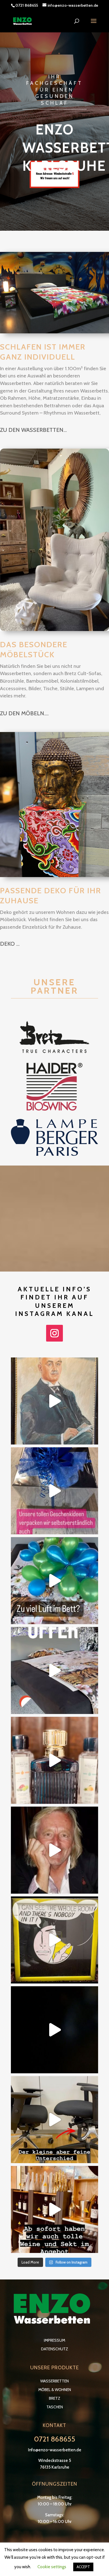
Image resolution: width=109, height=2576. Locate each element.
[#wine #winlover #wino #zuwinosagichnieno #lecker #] (54, 2209)
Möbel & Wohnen (55, 2390)
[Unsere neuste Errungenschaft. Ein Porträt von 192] (54, 1401)
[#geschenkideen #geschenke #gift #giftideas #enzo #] (54, 1491)
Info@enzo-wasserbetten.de (55, 2450)
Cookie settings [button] (52, 2567)
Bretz (55, 2398)
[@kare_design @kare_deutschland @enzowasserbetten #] (54, 1850)
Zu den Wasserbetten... (33, 430)
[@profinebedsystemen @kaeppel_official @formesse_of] (54, 1581)
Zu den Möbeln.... (24, 713)
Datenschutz (55, 2349)
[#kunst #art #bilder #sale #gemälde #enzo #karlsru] (54, 1940)
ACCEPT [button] (83, 2567)
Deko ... (10, 944)
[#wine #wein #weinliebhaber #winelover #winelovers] (54, 2030)
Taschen (55, 2407)
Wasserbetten (54, 2381)
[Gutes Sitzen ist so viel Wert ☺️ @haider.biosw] (54, 2120)
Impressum (54, 2340)
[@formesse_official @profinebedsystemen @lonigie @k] (54, 1670)
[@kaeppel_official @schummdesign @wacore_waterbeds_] (54, 1760)
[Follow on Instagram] (54, 1333)
